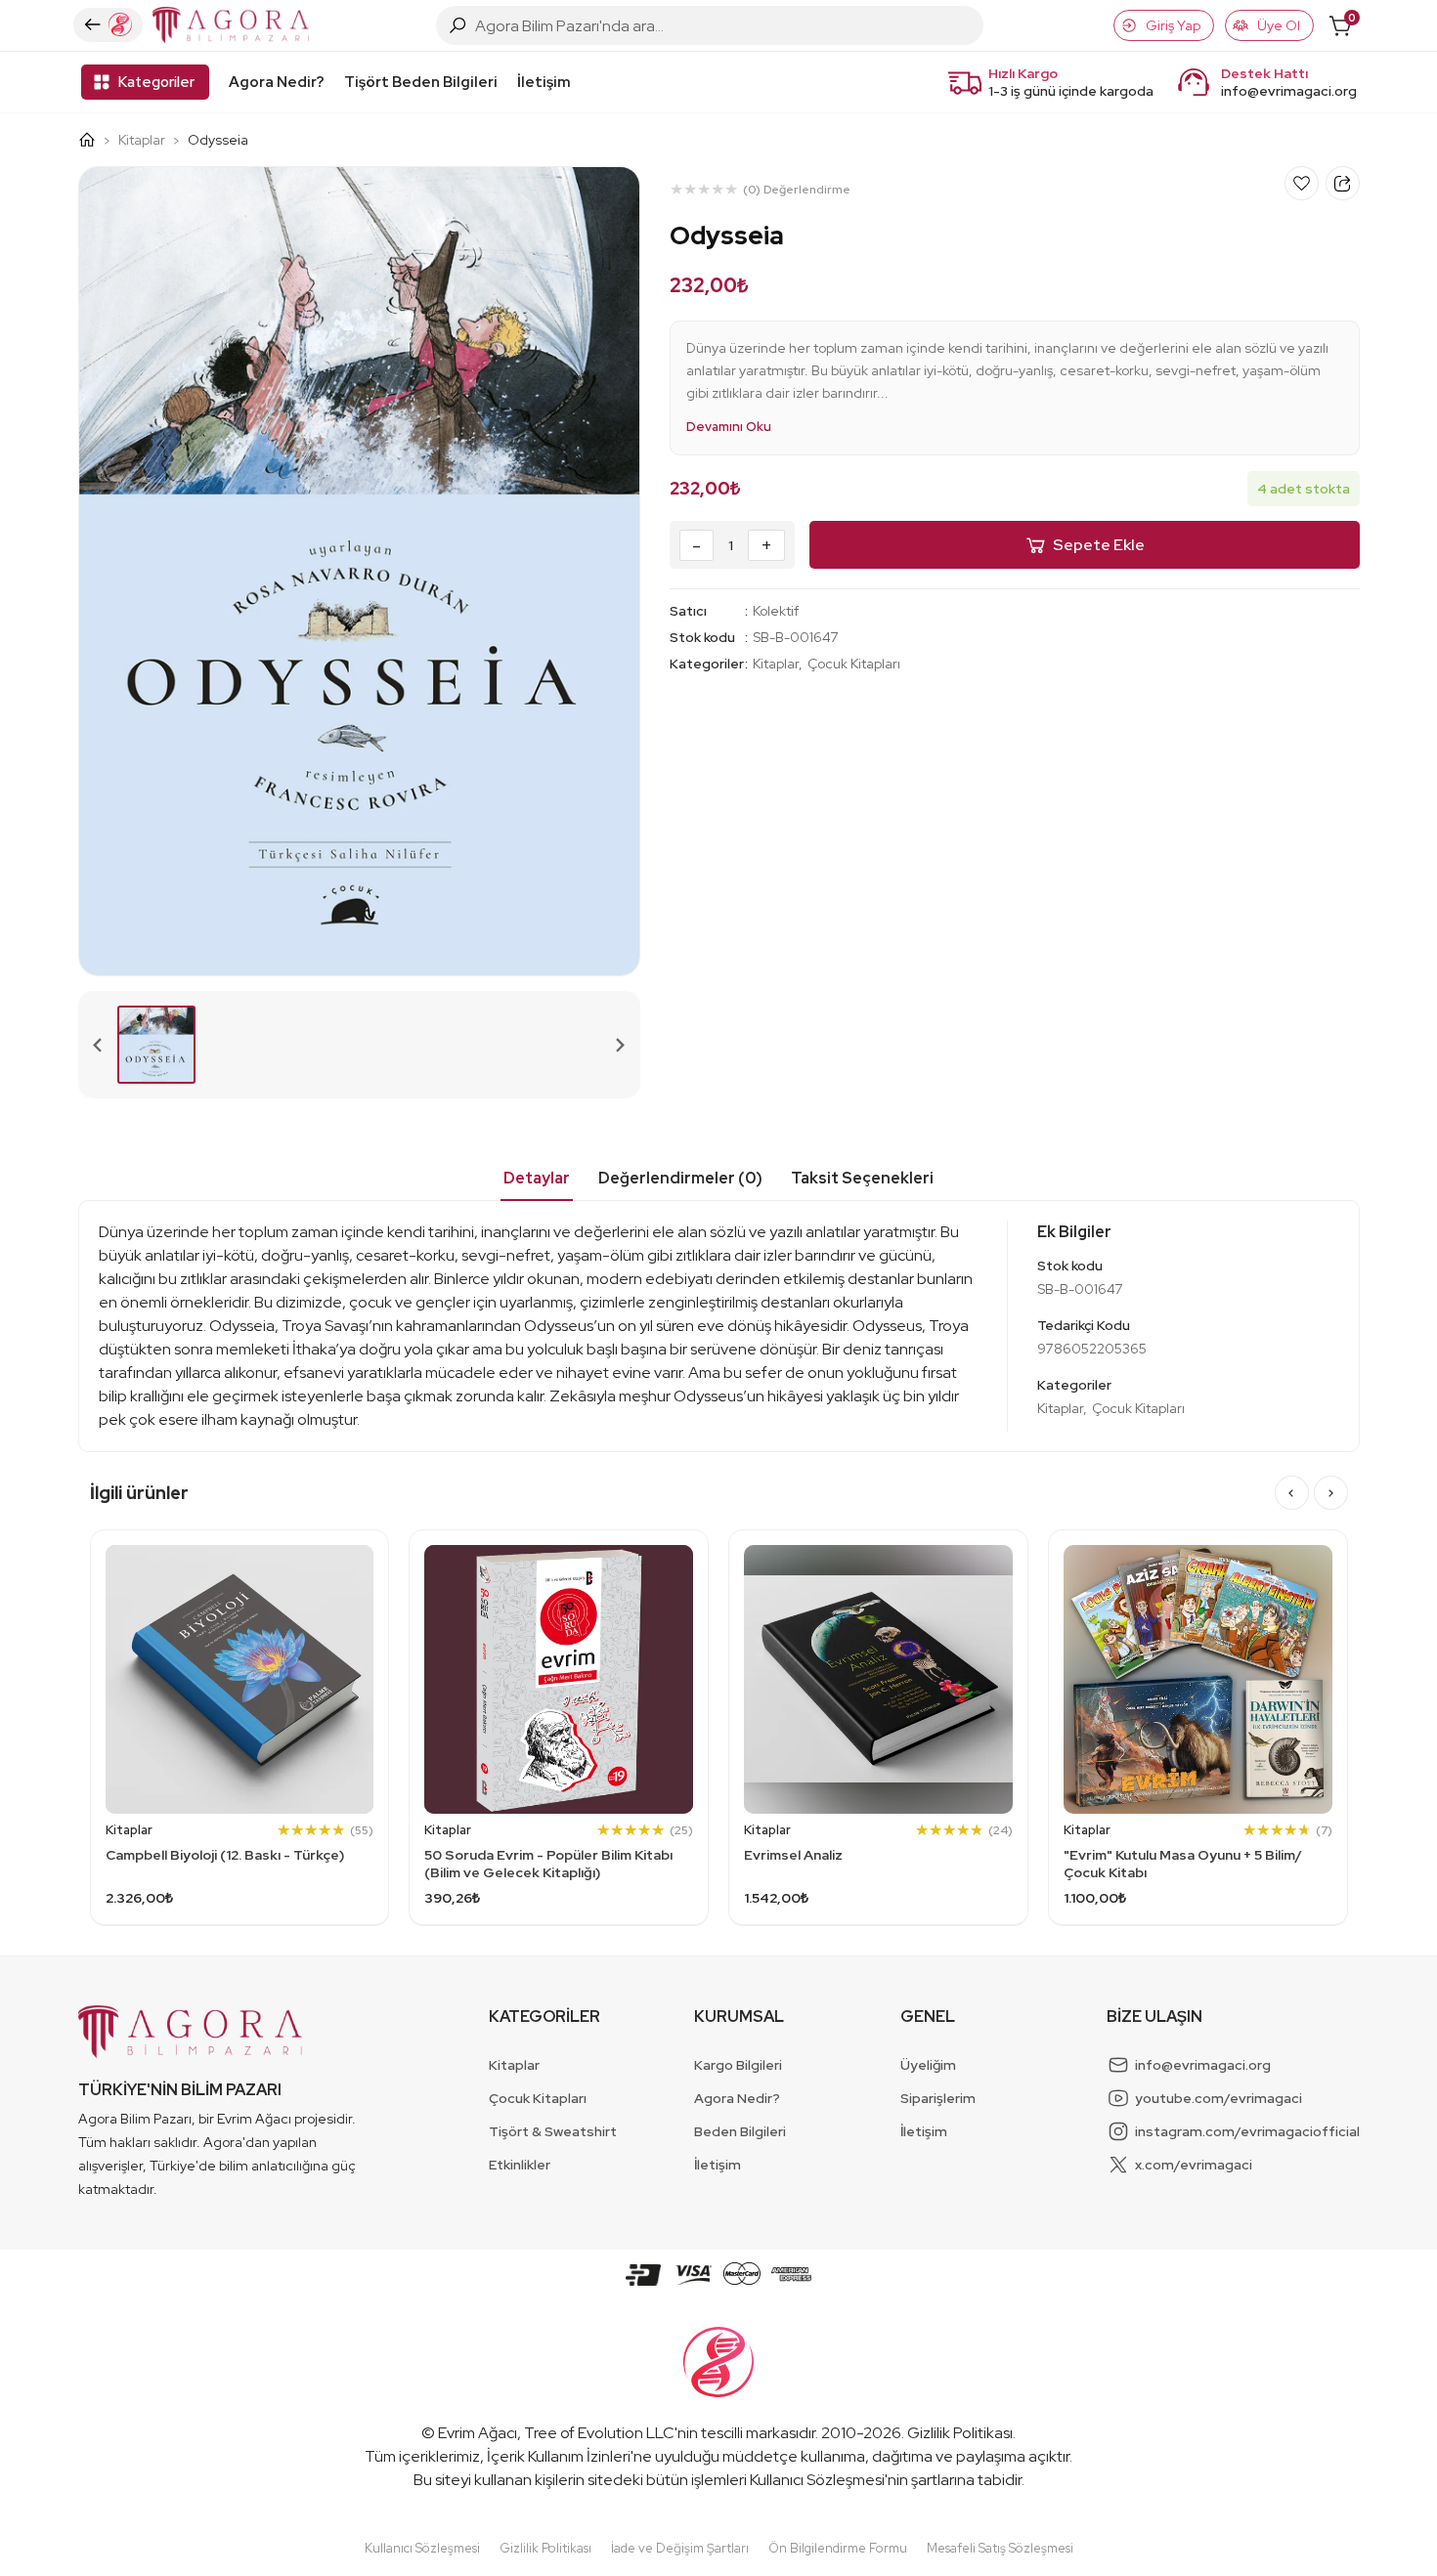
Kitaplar (142, 140)
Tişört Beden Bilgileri (421, 82)
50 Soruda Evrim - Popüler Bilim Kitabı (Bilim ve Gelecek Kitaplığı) (548, 1864)
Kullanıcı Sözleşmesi (817, 2480)
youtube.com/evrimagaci (1219, 2098)
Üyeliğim (928, 2065)
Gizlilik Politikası (960, 2433)
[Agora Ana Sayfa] (94, 140)
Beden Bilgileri (740, 2131)
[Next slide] (620, 1045)
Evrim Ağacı (478, 2433)
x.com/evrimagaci (1194, 2165)
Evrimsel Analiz (793, 1855)
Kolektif (776, 611)
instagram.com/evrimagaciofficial (1247, 2131)
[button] (156, 1045)
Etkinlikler (520, 2165)
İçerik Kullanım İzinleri (559, 2456)
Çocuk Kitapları (854, 664)
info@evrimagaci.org (1289, 91)
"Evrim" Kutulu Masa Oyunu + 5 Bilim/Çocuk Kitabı (1183, 1864)
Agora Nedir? (277, 82)
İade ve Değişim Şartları (680, 2548)
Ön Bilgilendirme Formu (838, 2548)
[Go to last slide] (1292, 1493)
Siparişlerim (938, 2098)
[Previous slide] (99, 1045)
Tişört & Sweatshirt (553, 2131)
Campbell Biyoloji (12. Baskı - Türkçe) (225, 1855)
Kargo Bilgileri (738, 2065)
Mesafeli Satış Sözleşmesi (1000, 2548)
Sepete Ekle (1099, 545)
